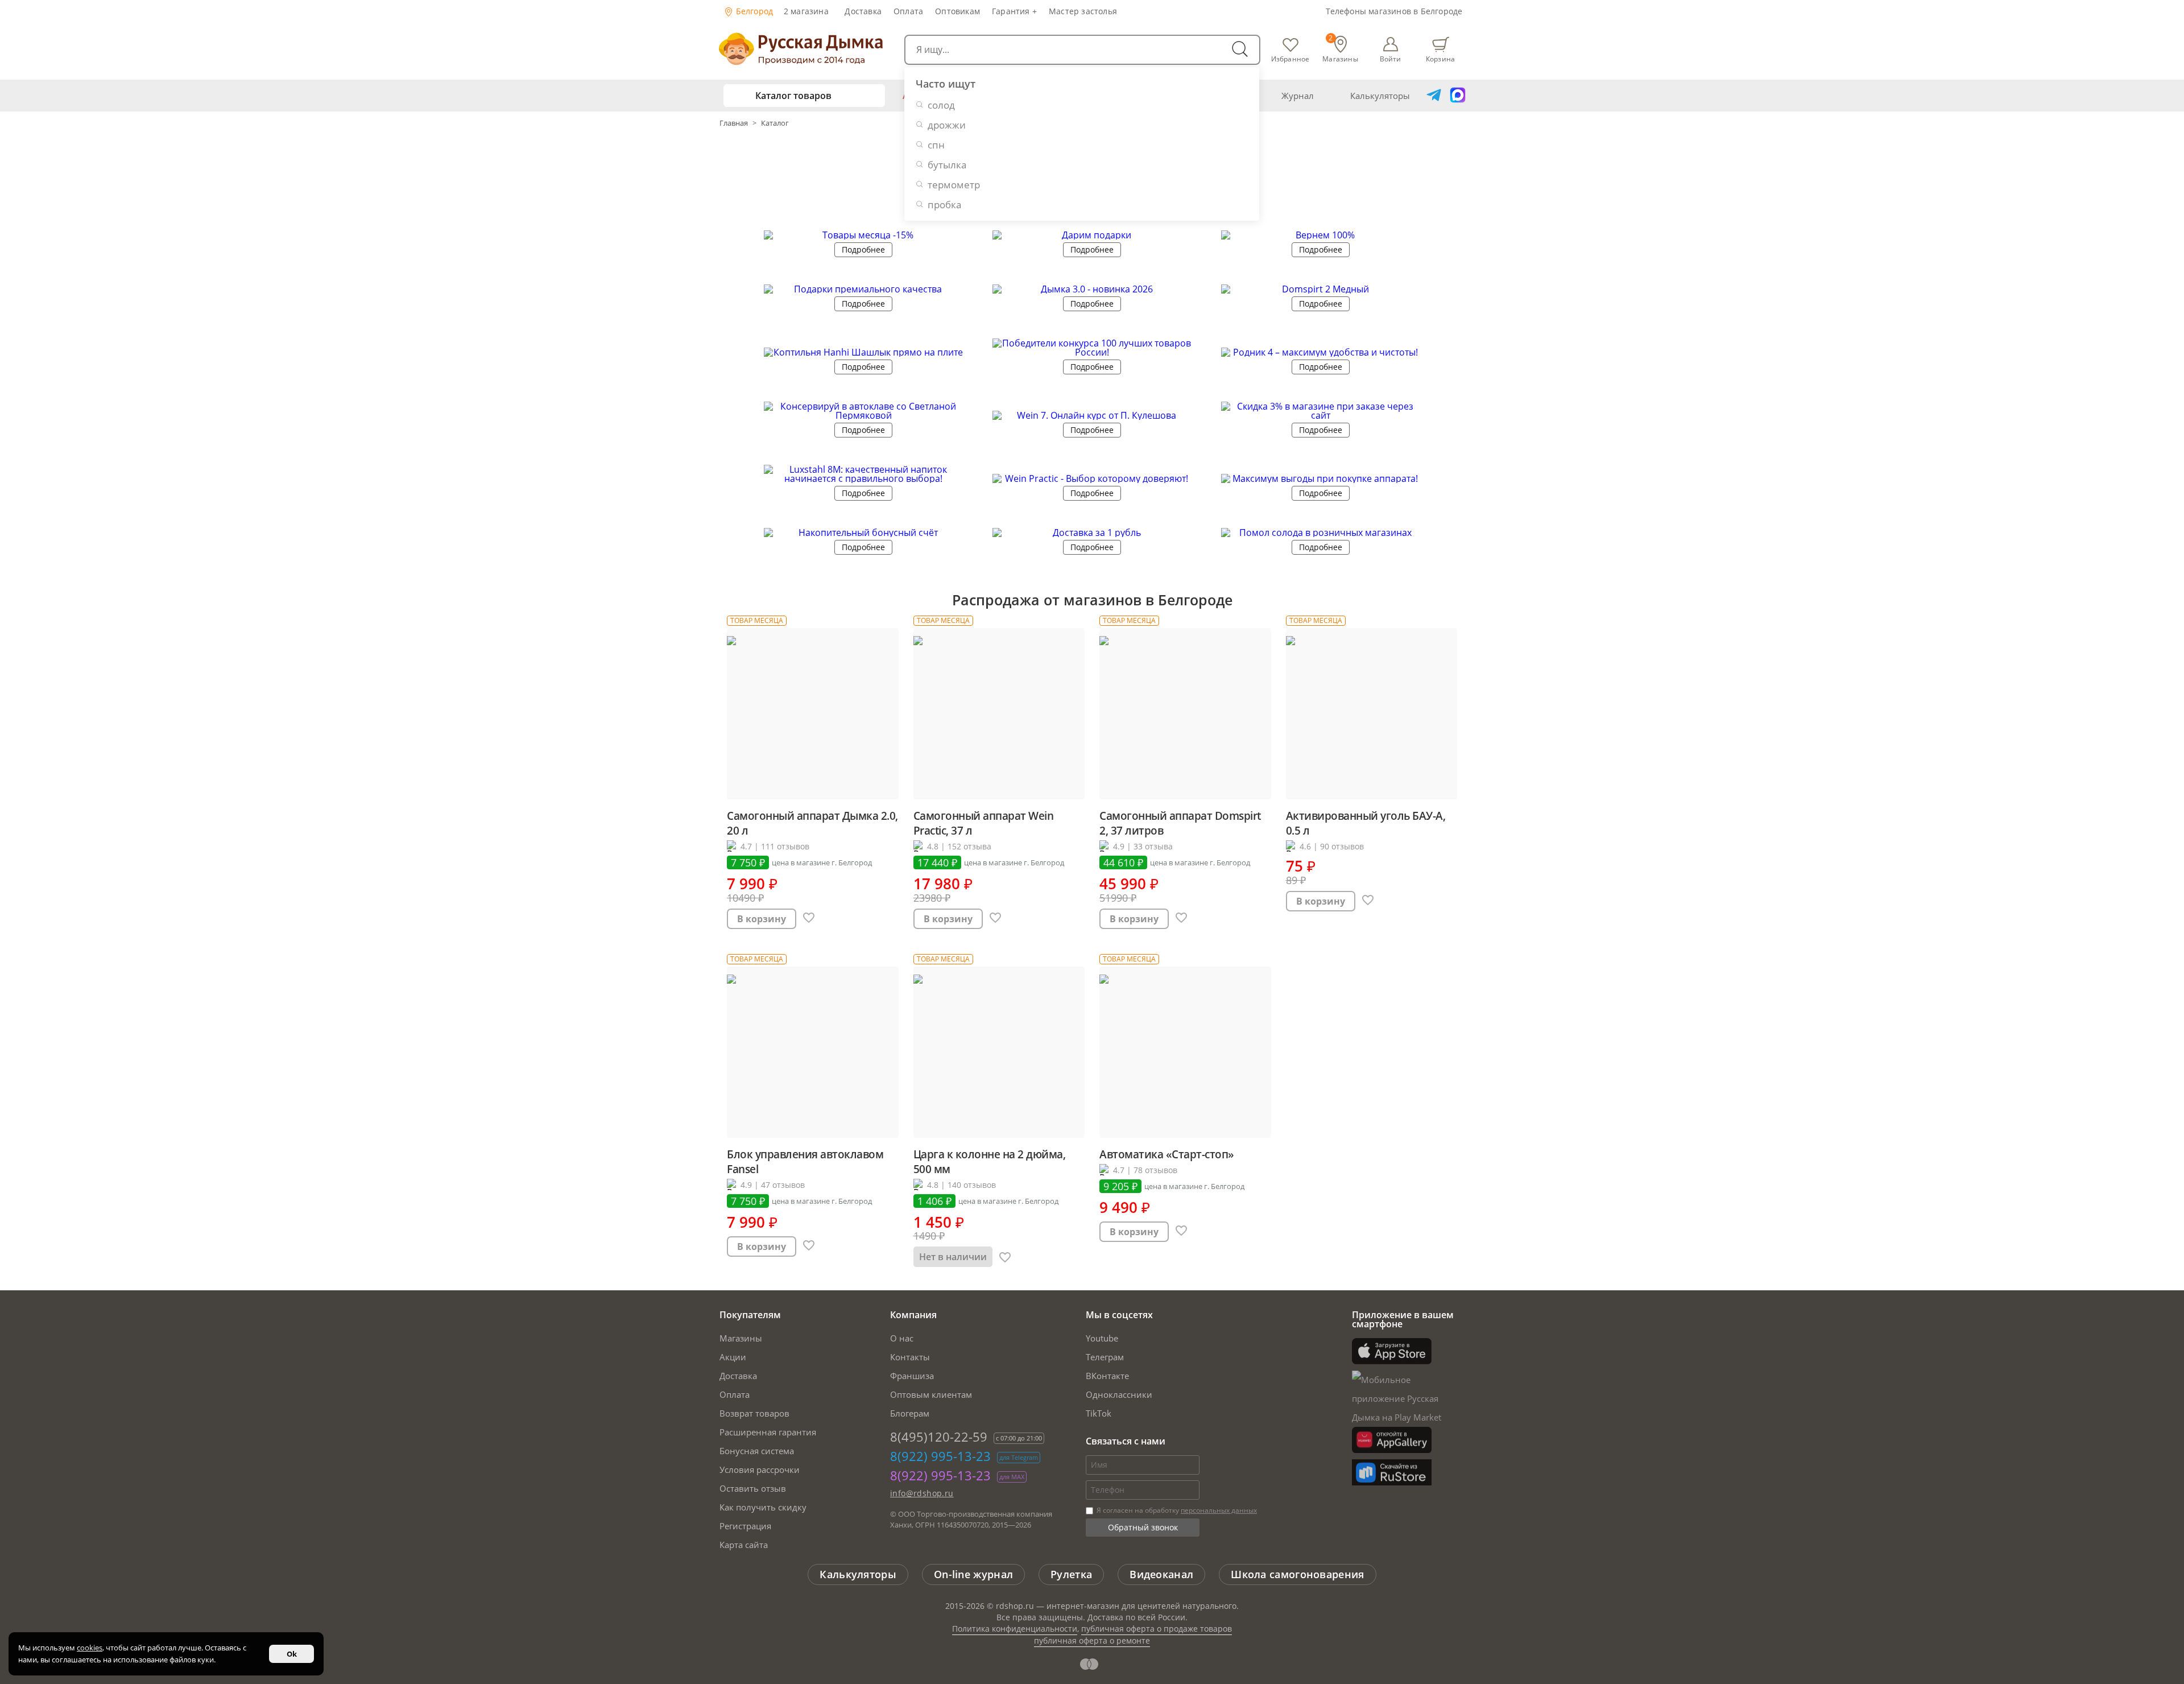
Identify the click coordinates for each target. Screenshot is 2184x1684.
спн (936, 145)
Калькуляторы (1380, 96)
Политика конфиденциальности (1015, 1629)
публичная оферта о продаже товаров (1157, 1629)
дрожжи (947, 125)
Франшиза (912, 1376)
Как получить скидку (763, 1507)
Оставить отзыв (753, 1488)
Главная (735, 123)
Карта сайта (744, 1545)
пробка (944, 205)
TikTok (1099, 1413)
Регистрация (745, 1526)
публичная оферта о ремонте (1092, 1640)
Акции (733, 1357)
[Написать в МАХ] (1458, 96)
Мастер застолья (1083, 11)
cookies (90, 1648)
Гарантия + (1014, 11)
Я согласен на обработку (1176, 1510)
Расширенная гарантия (768, 1432)
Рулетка (1071, 1574)
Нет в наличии (953, 1257)
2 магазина (806, 11)
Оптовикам (957, 11)
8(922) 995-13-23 (940, 1456)
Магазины (741, 1338)
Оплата (908, 11)
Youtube (1102, 1338)
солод (941, 105)
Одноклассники (1119, 1394)
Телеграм (1105, 1357)
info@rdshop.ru (922, 1493)
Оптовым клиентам (931, 1394)
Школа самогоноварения (1297, 1574)
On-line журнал (973, 1574)
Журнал (1298, 96)
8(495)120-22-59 (939, 1437)
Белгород (754, 11)
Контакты (910, 1357)
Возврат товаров (754, 1413)
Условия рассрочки (760, 1470)
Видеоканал (1161, 1574)
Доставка (863, 11)
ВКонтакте (1107, 1376)
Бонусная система (757, 1451)
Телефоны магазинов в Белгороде (1394, 11)
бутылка (947, 165)
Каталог (775, 123)
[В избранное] (809, 919)
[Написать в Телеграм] (1434, 96)
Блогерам (910, 1413)
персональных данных (1219, 1510)
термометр (954, 185)
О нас (902, 1338)
